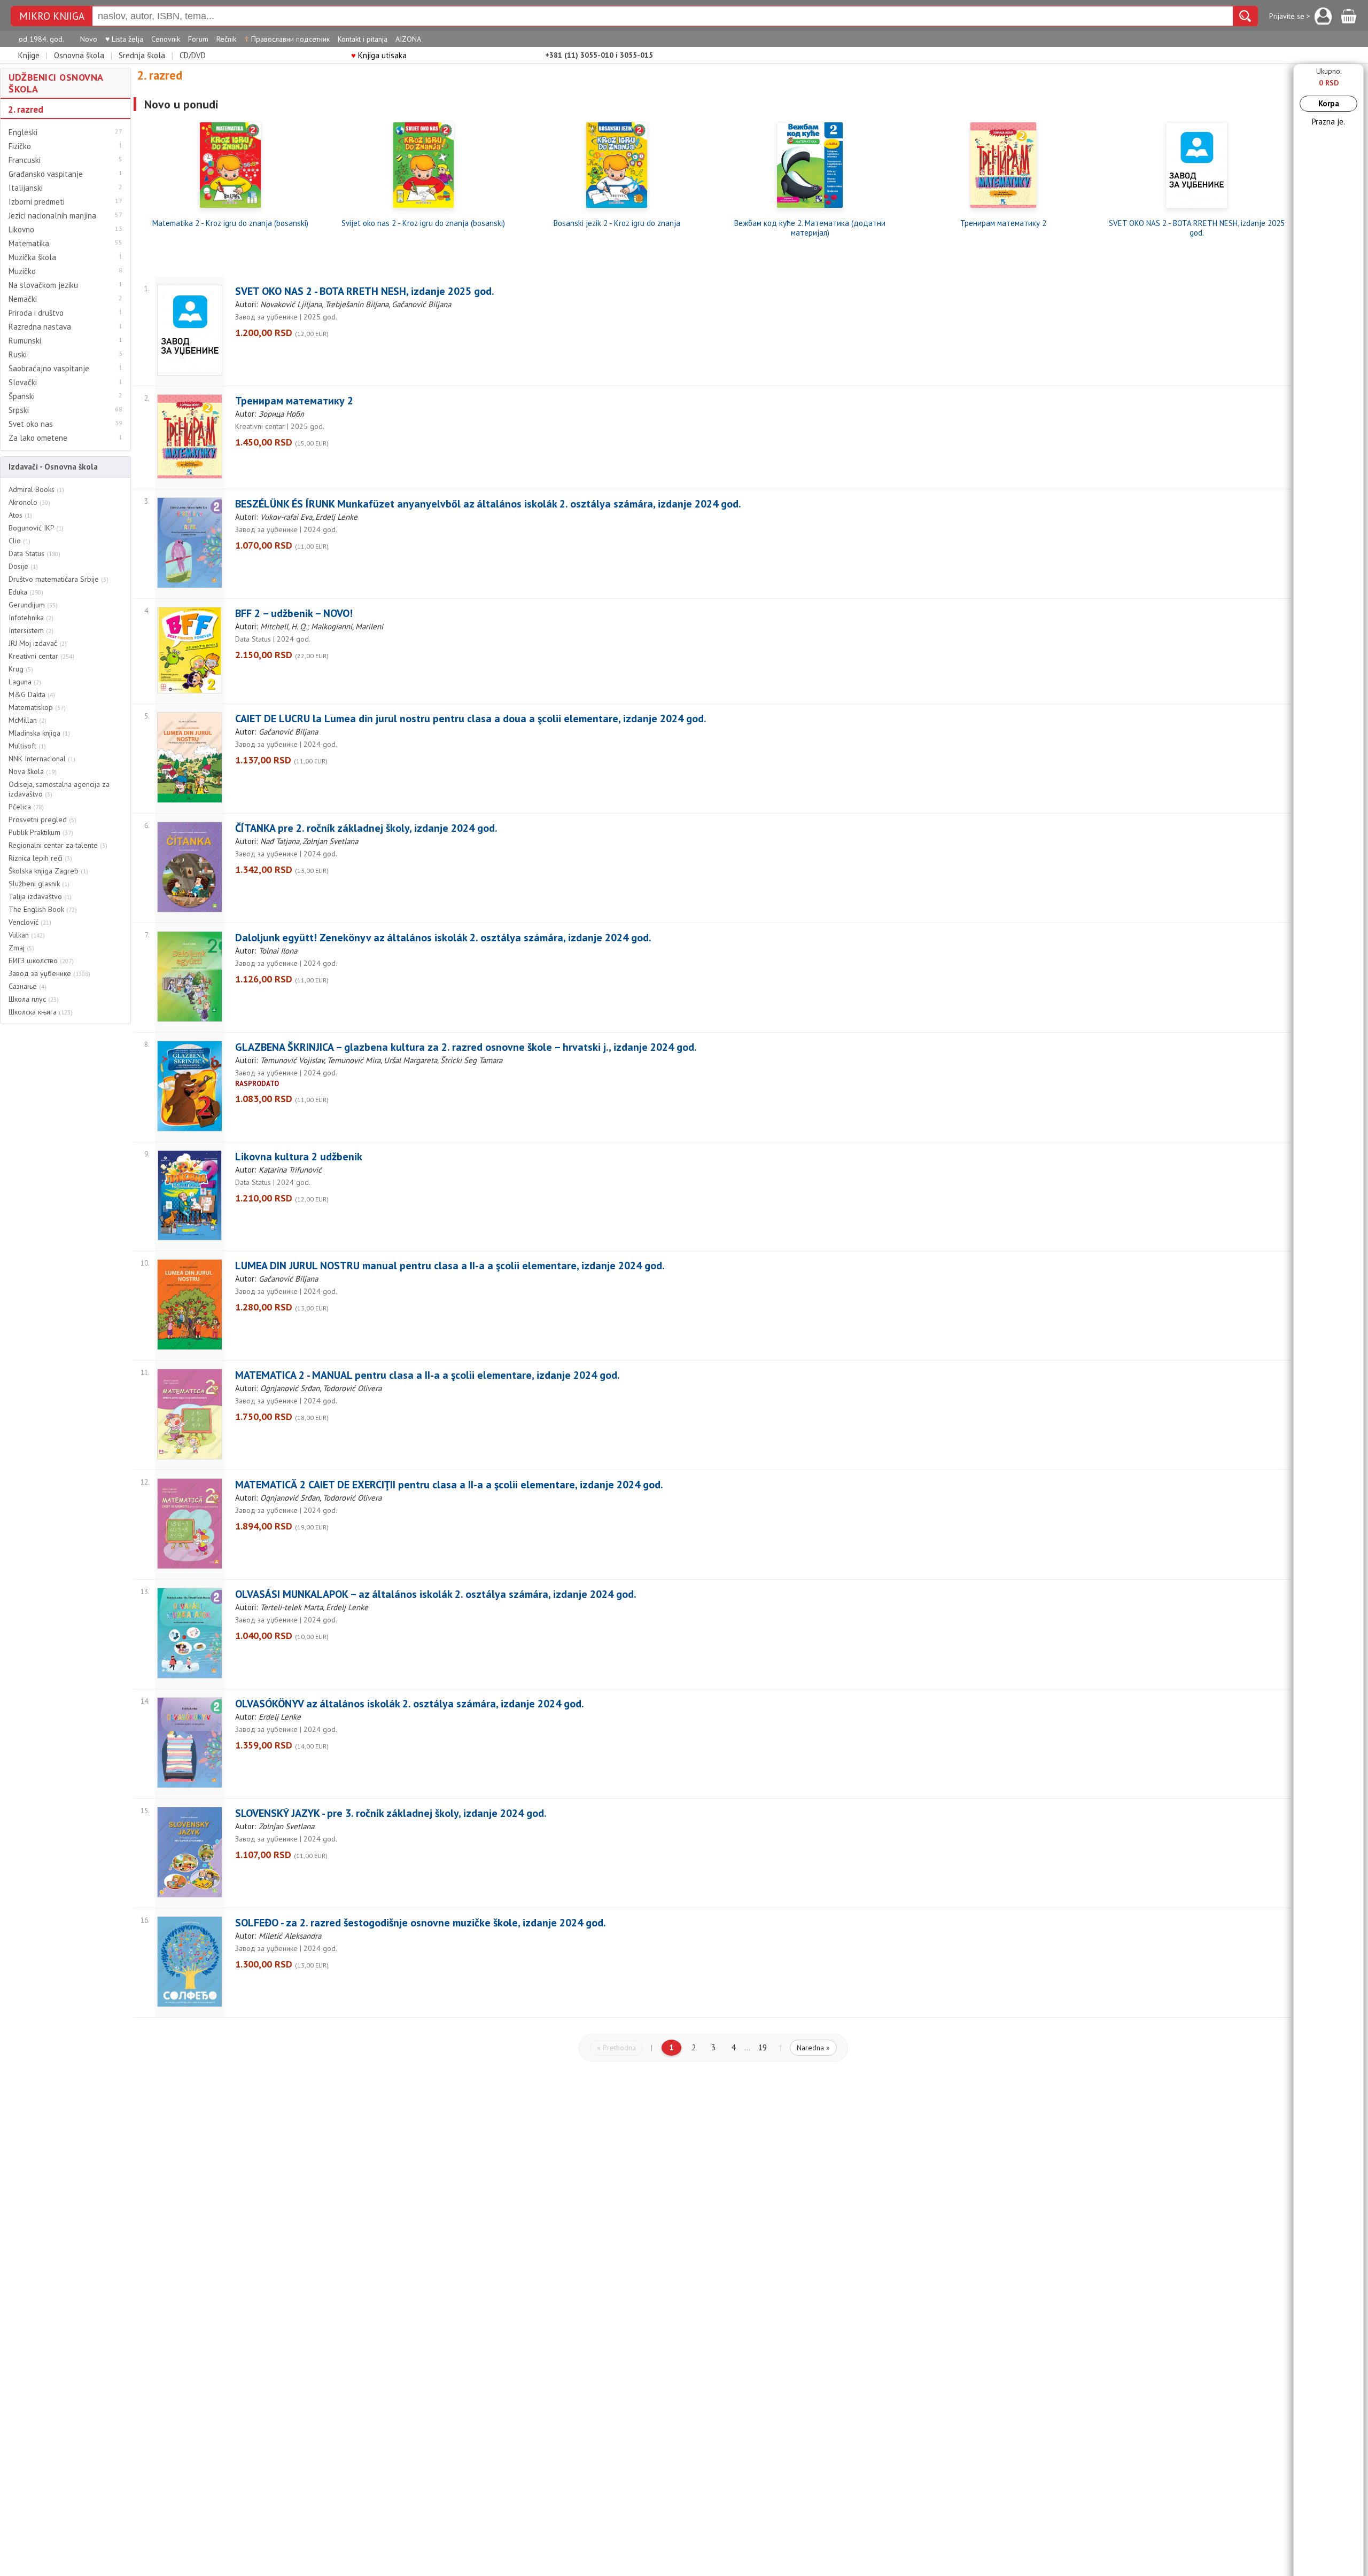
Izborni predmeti (37, 202)
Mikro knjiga (52, 16)
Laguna (25, 682)
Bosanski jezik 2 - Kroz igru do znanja (617, 223)
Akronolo (29, 502)
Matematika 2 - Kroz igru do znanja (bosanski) (230, 223)
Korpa (1329, 103)
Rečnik (226, 39)
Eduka (26, 592)
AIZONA (408, 39)
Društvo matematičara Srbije (59, 579)
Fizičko (20, 146)
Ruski (18, 355)
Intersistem (31, 630)
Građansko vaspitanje (46, 174)
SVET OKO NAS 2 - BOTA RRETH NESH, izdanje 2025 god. (1197, 228)
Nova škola (33, 771)
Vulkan (27, 935)
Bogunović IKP (36, 528)
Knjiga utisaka (379, 55)
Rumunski (25, 341)
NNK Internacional (42, 759)
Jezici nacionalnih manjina (52, 216)
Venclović (30, 922)
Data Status (34, 553)
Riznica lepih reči (40, 858)
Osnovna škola (79, 55)
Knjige (29, 55)
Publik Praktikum (41, 832)
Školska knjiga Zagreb (48, 871)
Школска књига (41, 1012)
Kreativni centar (41, 656)
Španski (22, 396)
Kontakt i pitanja (363, 39)
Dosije (23, 566)
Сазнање (28, 986)
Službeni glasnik (39, 884)
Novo (89, 39)
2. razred (26, 110)
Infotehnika (31, 618)
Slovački (23, 383)
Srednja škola (142, 55)
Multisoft (27, 746)
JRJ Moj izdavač (38, 643)
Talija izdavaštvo (40, 896)
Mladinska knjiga (39, 733)
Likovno (21, 230)
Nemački (23, 299)
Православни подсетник (287, 39)
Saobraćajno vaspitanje (49, 369)
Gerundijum (33, 605)
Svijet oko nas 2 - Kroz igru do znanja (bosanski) (423, 223)
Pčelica (26, 807)
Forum (198, 39)
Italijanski (26, 188)
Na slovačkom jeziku (43, 285)
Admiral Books (36, 489)
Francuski (25, 160)
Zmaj (21, 948)
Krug (21, 669)
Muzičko (22, 271)
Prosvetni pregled (42, 819)
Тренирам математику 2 (1003, 223)
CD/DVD (193, 55)
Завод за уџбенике (49, 973)
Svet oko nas (31, 424)
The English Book (43, 909)
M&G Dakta (32, 694)
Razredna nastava (40, 327)
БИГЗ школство (41, 961)
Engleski (23, 132)
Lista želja (124, 39)
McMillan (28, 720)
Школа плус (34, 999)
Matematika (29, 244)
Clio (20, 541)
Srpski (19, 410)
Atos (20, 515)
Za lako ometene (38, 438)
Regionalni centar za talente (58, 845)
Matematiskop (37, 707)
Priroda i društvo (36, 313)
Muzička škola (32, 257)
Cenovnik (166, 39)
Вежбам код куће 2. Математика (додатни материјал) (810, 228)
